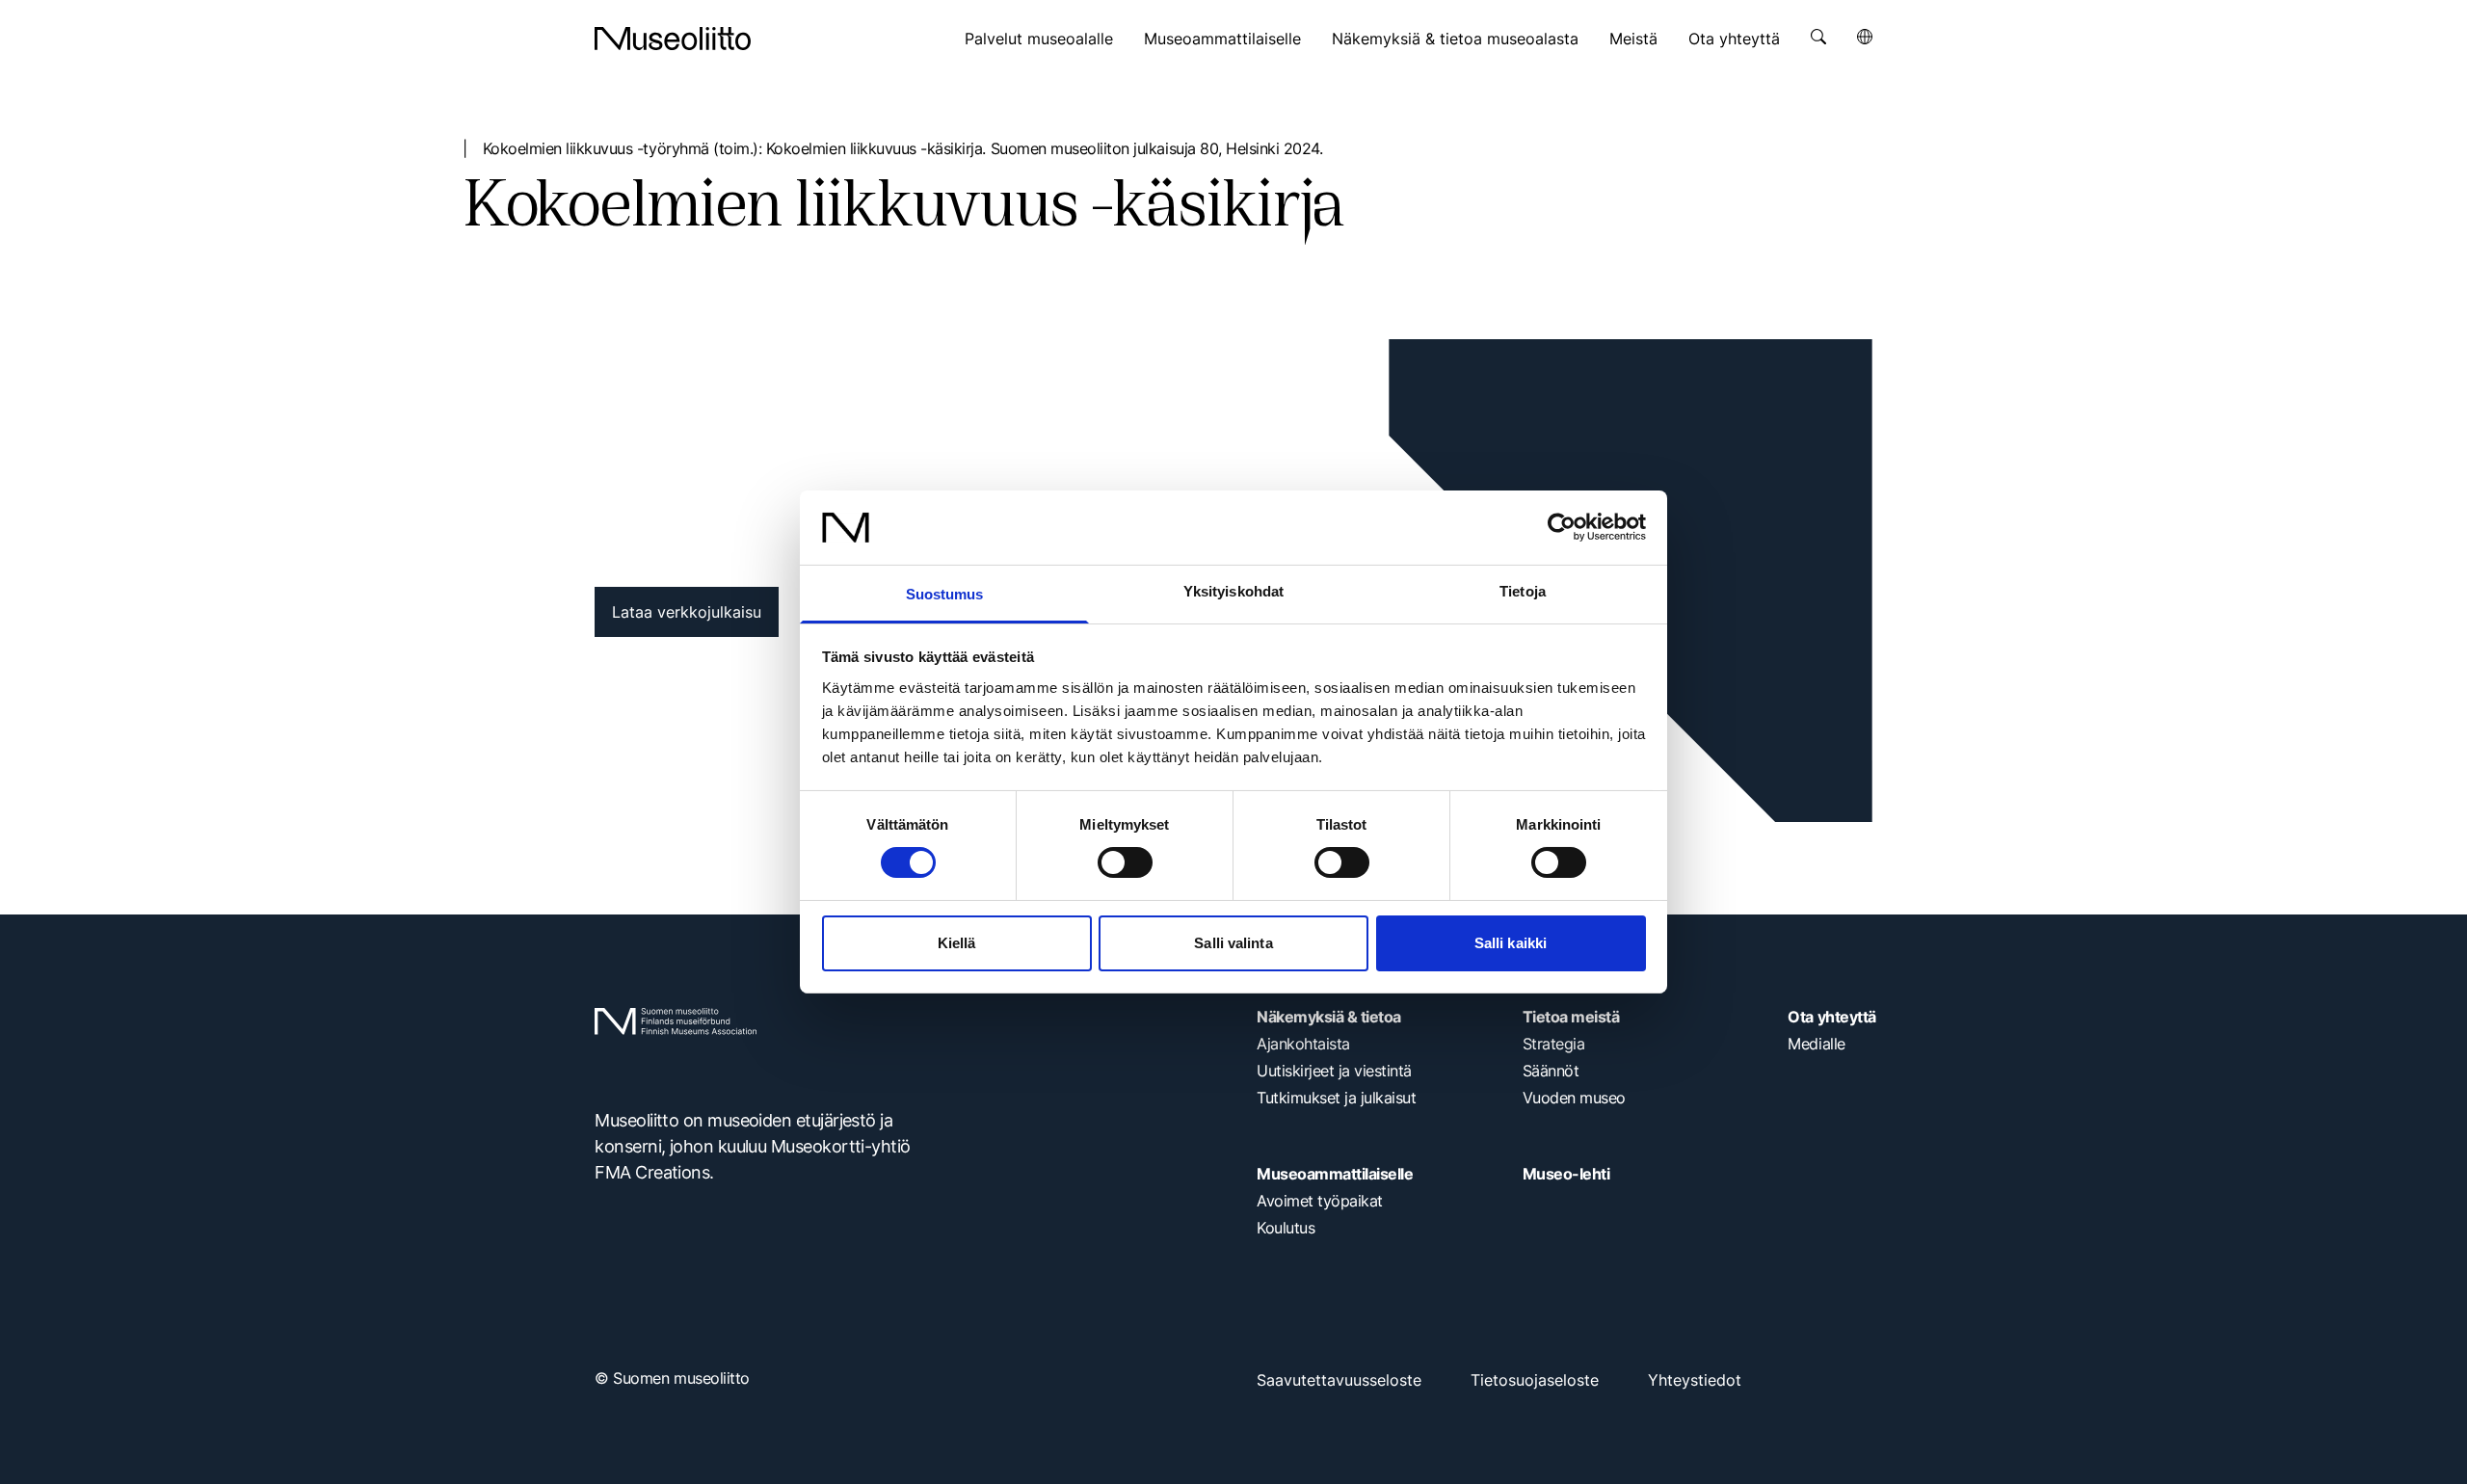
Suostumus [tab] (945, 594)
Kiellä (957, 943)
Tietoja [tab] (1523, 591)
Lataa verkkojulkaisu (687, 612)
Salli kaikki (1511, 943)
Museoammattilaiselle (1222, 39)
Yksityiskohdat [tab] (1233, 591)
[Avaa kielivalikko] (1865, 37)
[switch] (1125, 862)
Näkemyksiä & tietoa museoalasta (1455, 39)
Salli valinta (1233, 943)
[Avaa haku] (1818, 37)
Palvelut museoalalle (1039, 39)
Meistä (1633, 39)
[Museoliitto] (673, 39)
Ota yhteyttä (1734, 39)
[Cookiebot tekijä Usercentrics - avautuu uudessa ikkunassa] (1562, 527)
